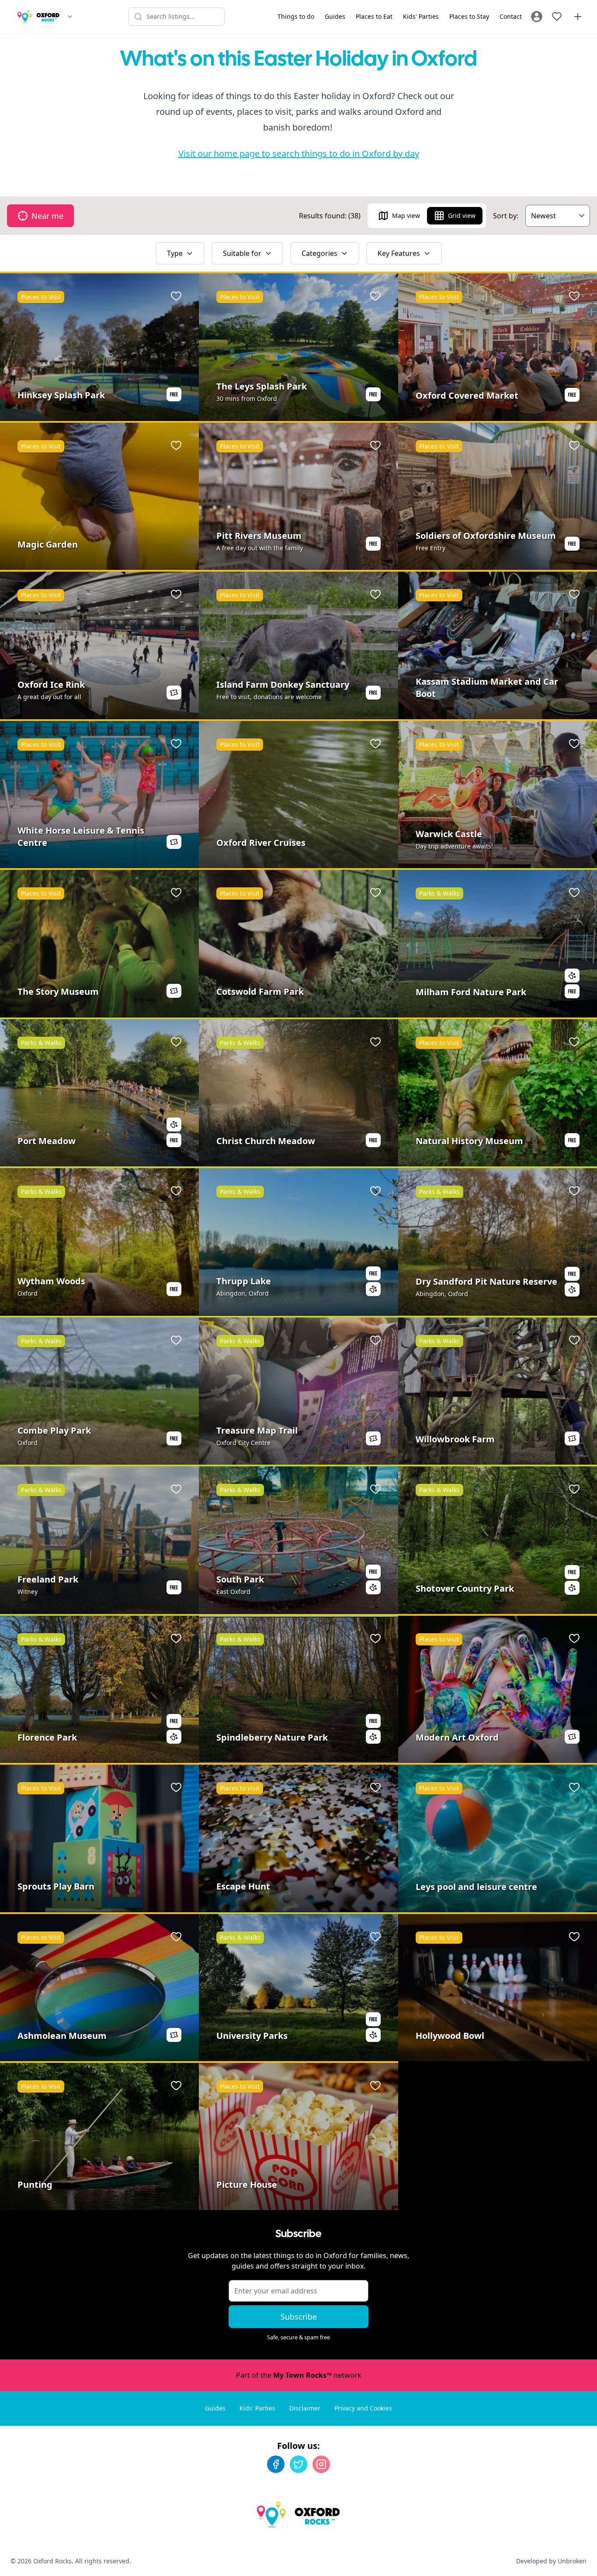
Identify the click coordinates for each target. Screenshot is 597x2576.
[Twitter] (298, 2464)
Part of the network (299, 2375)
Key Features (399, 253)
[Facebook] (276, 2464)
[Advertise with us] (578, 17)
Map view (406, 216)
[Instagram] (321, 2464)
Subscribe (299, 2317)
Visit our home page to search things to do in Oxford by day (299, 153)
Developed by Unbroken (551, 2561)
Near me (47, 216)
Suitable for (242, 253)
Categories (319, 253)
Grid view (462, 216)
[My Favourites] (557, 17)
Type (175, 253)
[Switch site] (70, 17)
